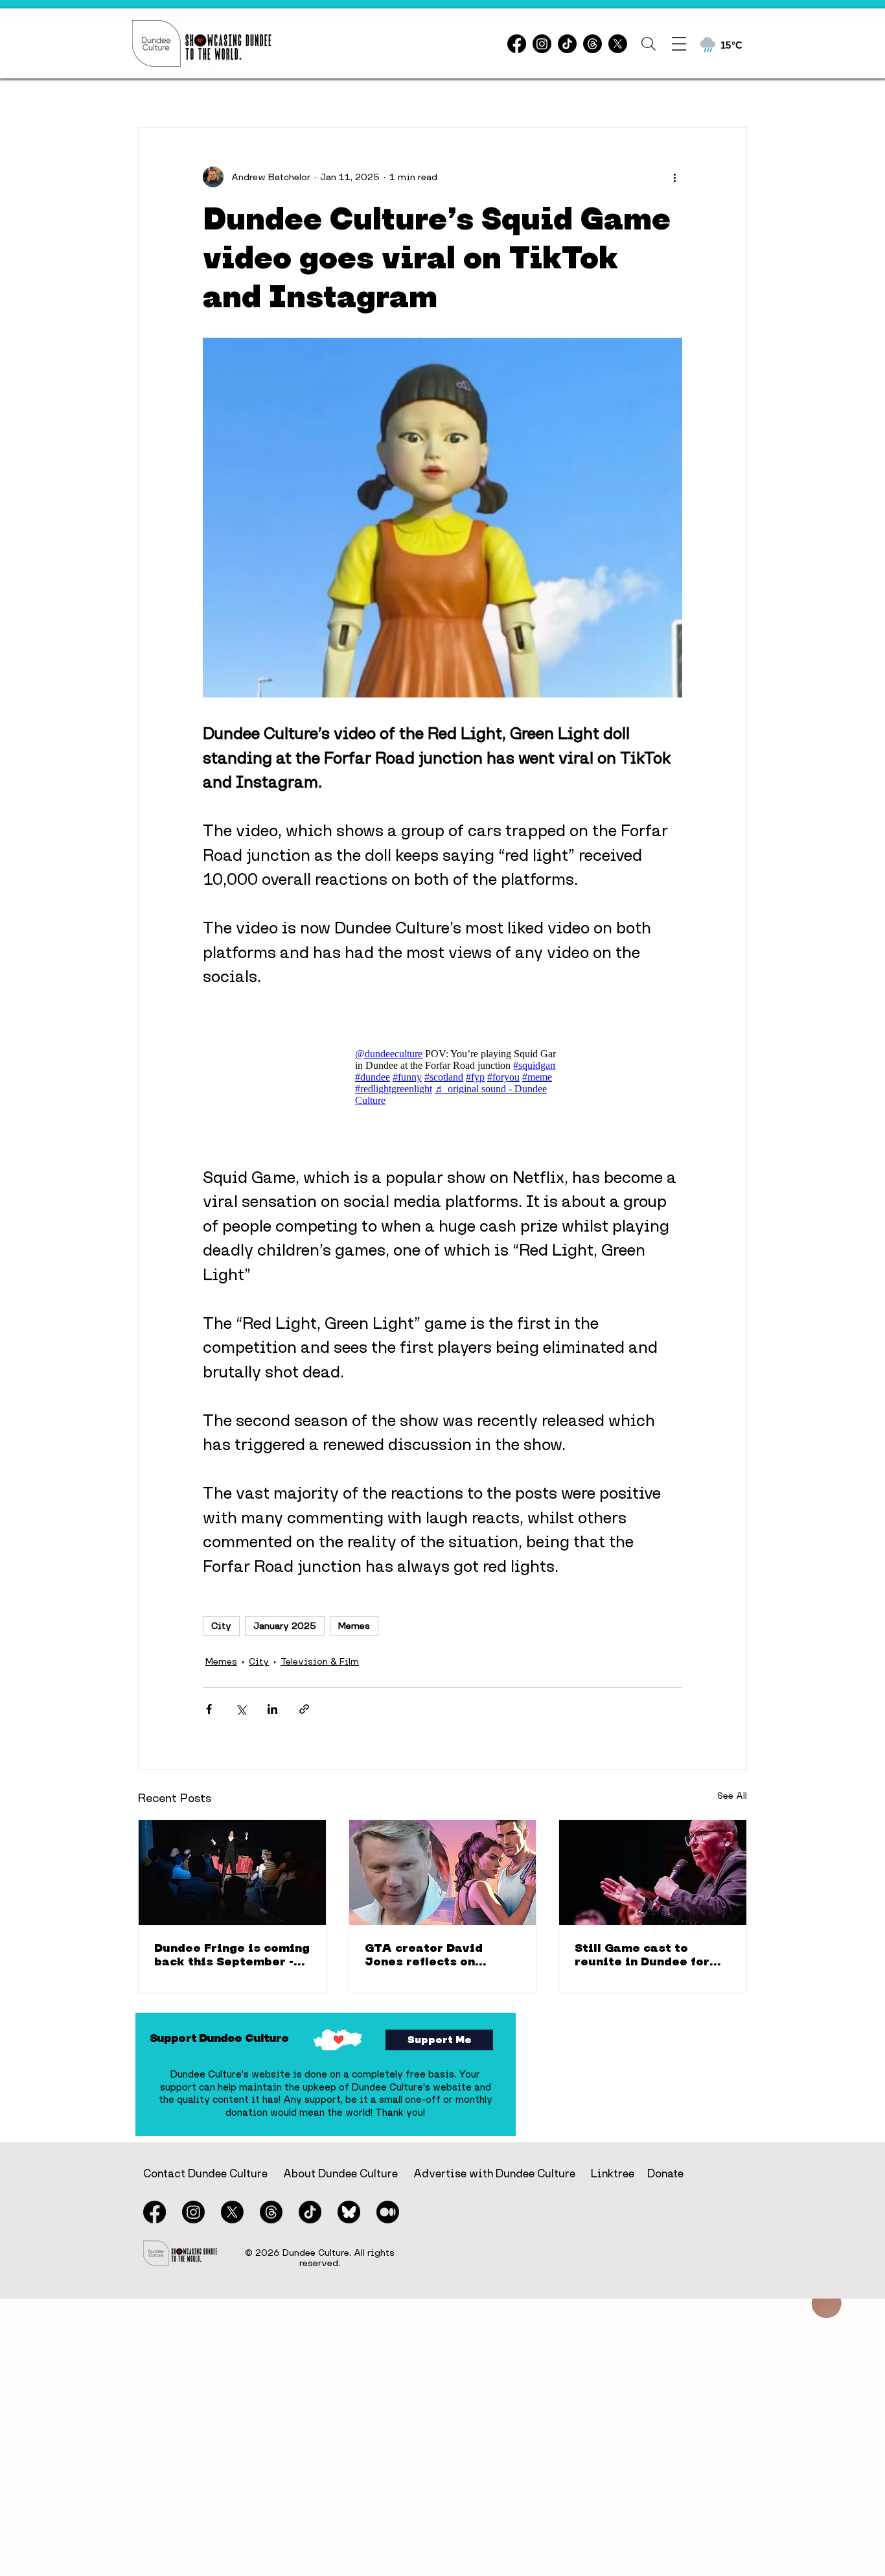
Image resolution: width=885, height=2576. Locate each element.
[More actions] (674, 177)
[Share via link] (304, 1709)
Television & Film (320, 1661)
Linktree (613, 2173)
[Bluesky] (349, 2212)
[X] (618, 44)
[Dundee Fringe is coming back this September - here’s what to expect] (232, 1873)
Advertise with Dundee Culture (494, 2173)
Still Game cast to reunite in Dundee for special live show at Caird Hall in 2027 (642, 1954)
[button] (649, 44)
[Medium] (388, 2212)
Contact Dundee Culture (205, 2173)
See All (732, 1796)
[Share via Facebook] (209, 1709)
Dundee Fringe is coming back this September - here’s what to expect (232, 1954)
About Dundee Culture (340, 2173)
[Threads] (592, 44)
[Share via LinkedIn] (272, 1709)
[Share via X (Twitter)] (241, 1709)
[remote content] (442, 1077)
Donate (665, 2173)
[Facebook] (517, 44)
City (221, 1626)
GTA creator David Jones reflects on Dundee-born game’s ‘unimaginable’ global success (433, 1954)
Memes (354, 1626)
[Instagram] (542, 44)
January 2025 (285, 1626)
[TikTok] (567, 44)
